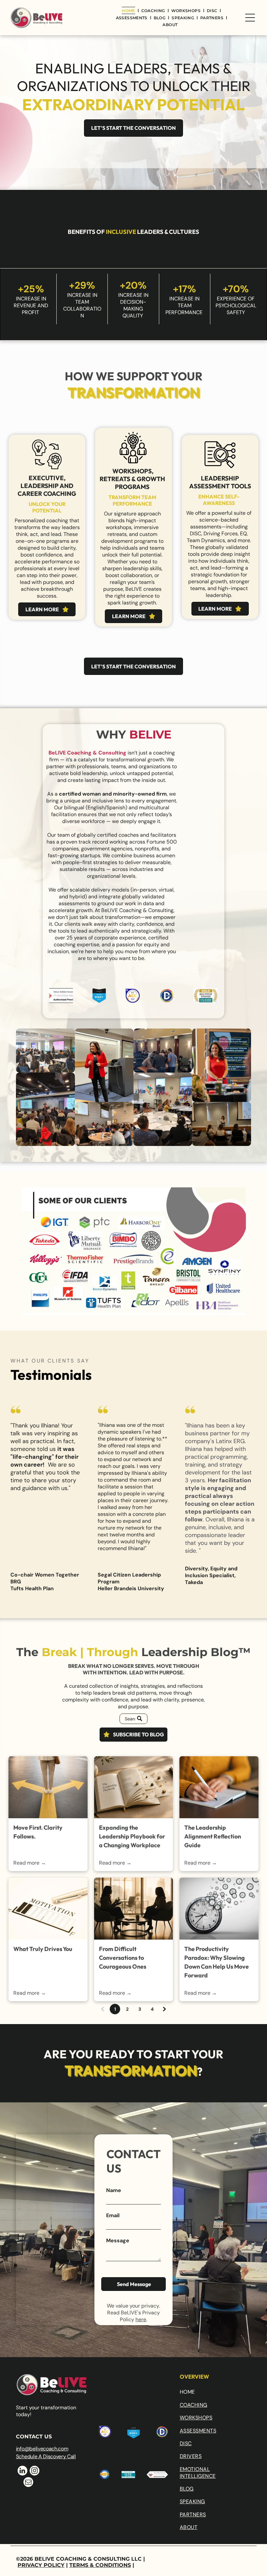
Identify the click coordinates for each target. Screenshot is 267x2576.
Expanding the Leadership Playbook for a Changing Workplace (132, 1836)
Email (113, 2215)
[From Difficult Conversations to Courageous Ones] (133, 1909)
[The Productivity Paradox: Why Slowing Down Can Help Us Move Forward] (219, 1909)
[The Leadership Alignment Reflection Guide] (219, 1787)
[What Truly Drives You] (48, 1909)
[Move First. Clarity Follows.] (48, 1787)
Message (118, 2241)
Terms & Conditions (100, 2565)
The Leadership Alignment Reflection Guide (213, 1836)
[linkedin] (22, 2471)
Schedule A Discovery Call (46, 2456)
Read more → (30, 1863)
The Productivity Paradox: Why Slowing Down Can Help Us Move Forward (217, 1962)
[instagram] (35, 2471)
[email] (28, 2483)
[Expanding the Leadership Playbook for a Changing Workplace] (133, 1787)
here (141, 2319)
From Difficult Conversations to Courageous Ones (123, 1958)
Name (114, 2190)
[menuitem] (129, 10)
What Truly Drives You (43, 1949)
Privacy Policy (41, 2565)
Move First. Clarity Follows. (38, 1832)
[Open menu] (250, 18)
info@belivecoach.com (42, 2449)
